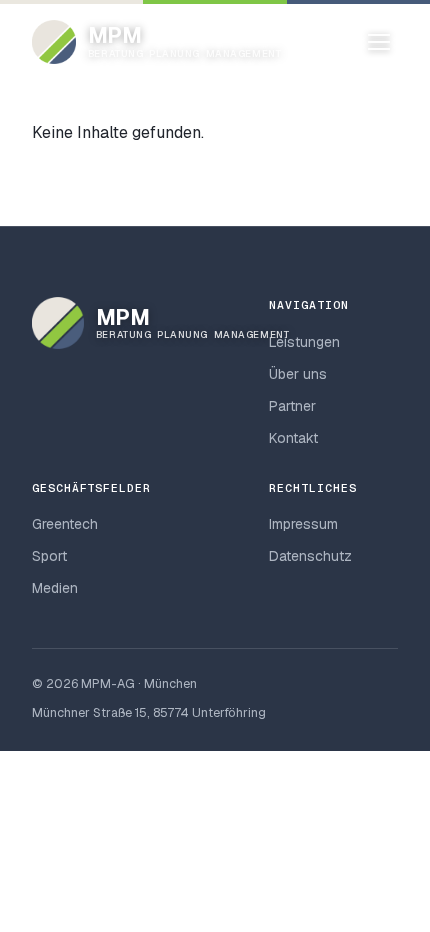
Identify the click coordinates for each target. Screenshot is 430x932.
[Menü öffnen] (379, 42)
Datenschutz (310, 556)
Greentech (65, 524)
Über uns (298, 374)
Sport (49, 556)
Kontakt (293, 438)
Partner (292, 406)
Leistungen (304, 342)
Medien (55, 588)
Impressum (303, 524)
